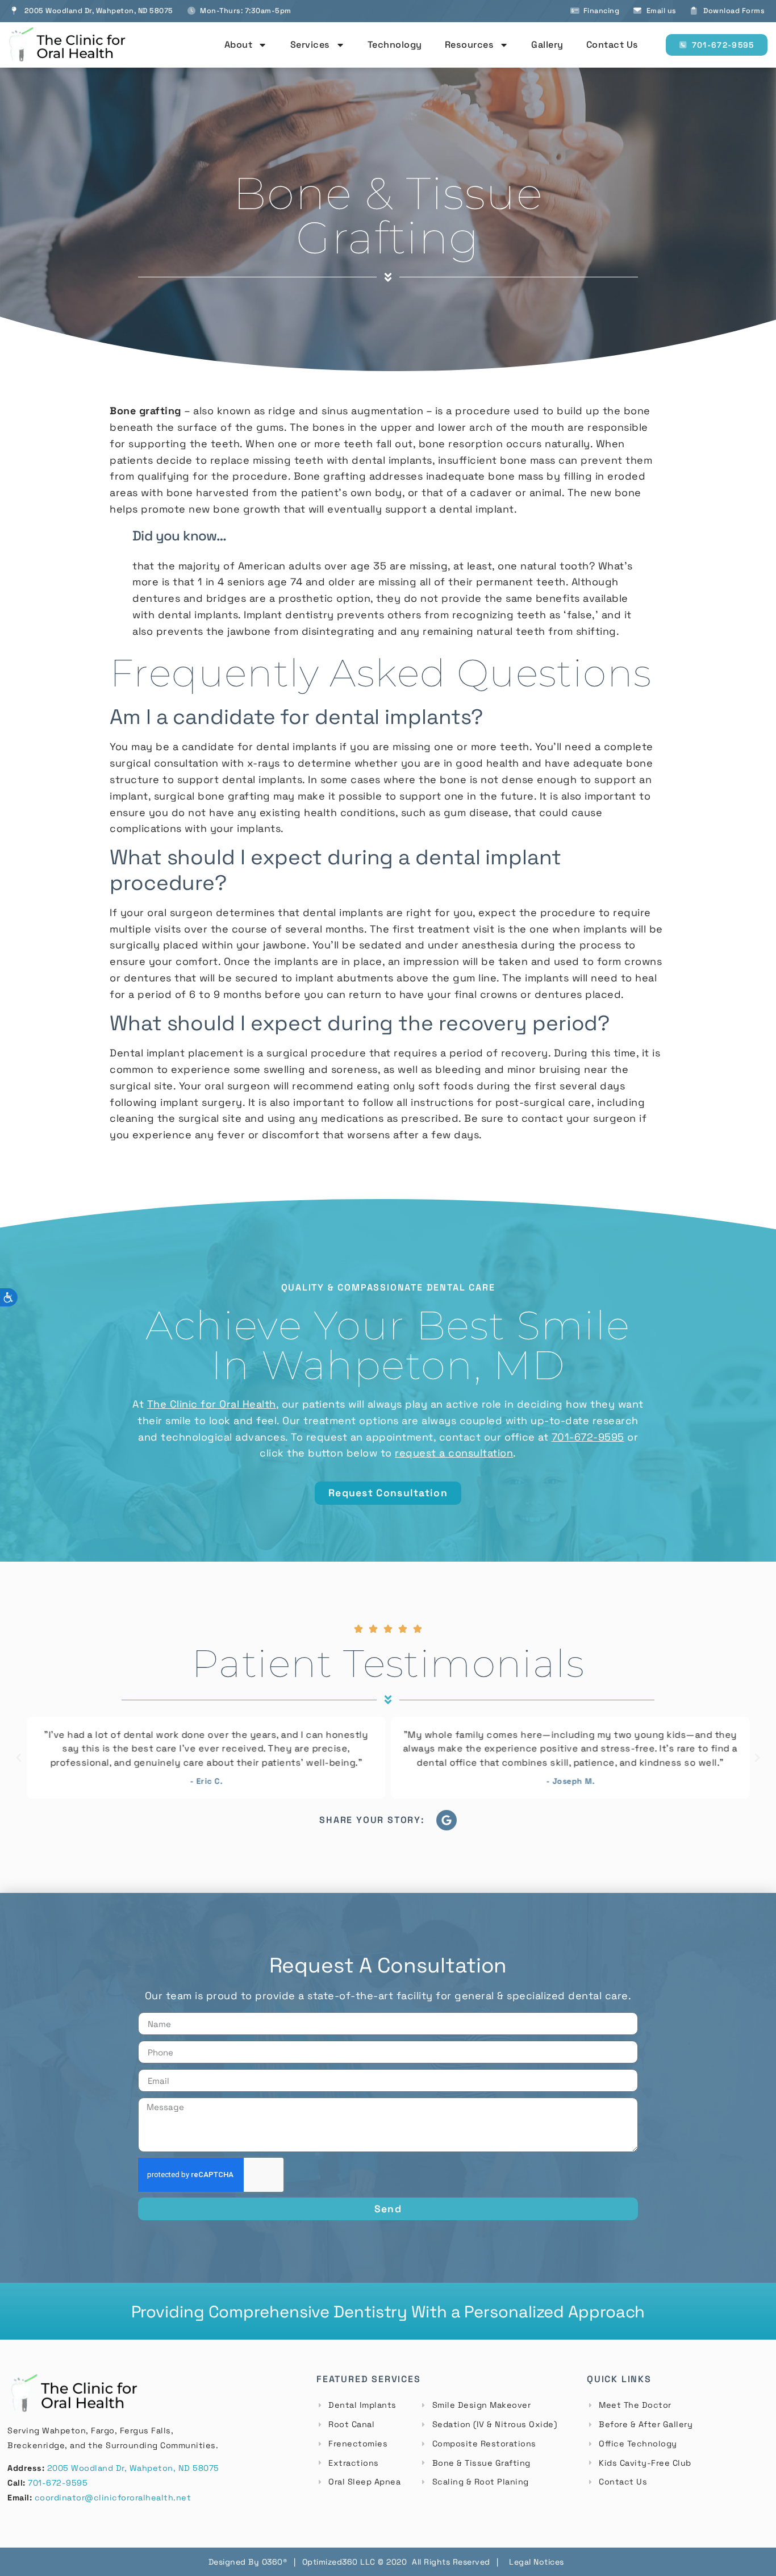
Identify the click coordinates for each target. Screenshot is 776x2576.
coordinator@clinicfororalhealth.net (113, 2498)
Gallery (547, 45)
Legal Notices (537, 2562)
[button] (19, 1758)
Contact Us (612, 45)
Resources (470, 45)
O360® (275, 2562)
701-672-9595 (58, 2483)
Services (310, 45)
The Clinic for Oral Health (212, 1404)
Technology (395, 45)
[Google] (447, 1820)
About (239, 45)
